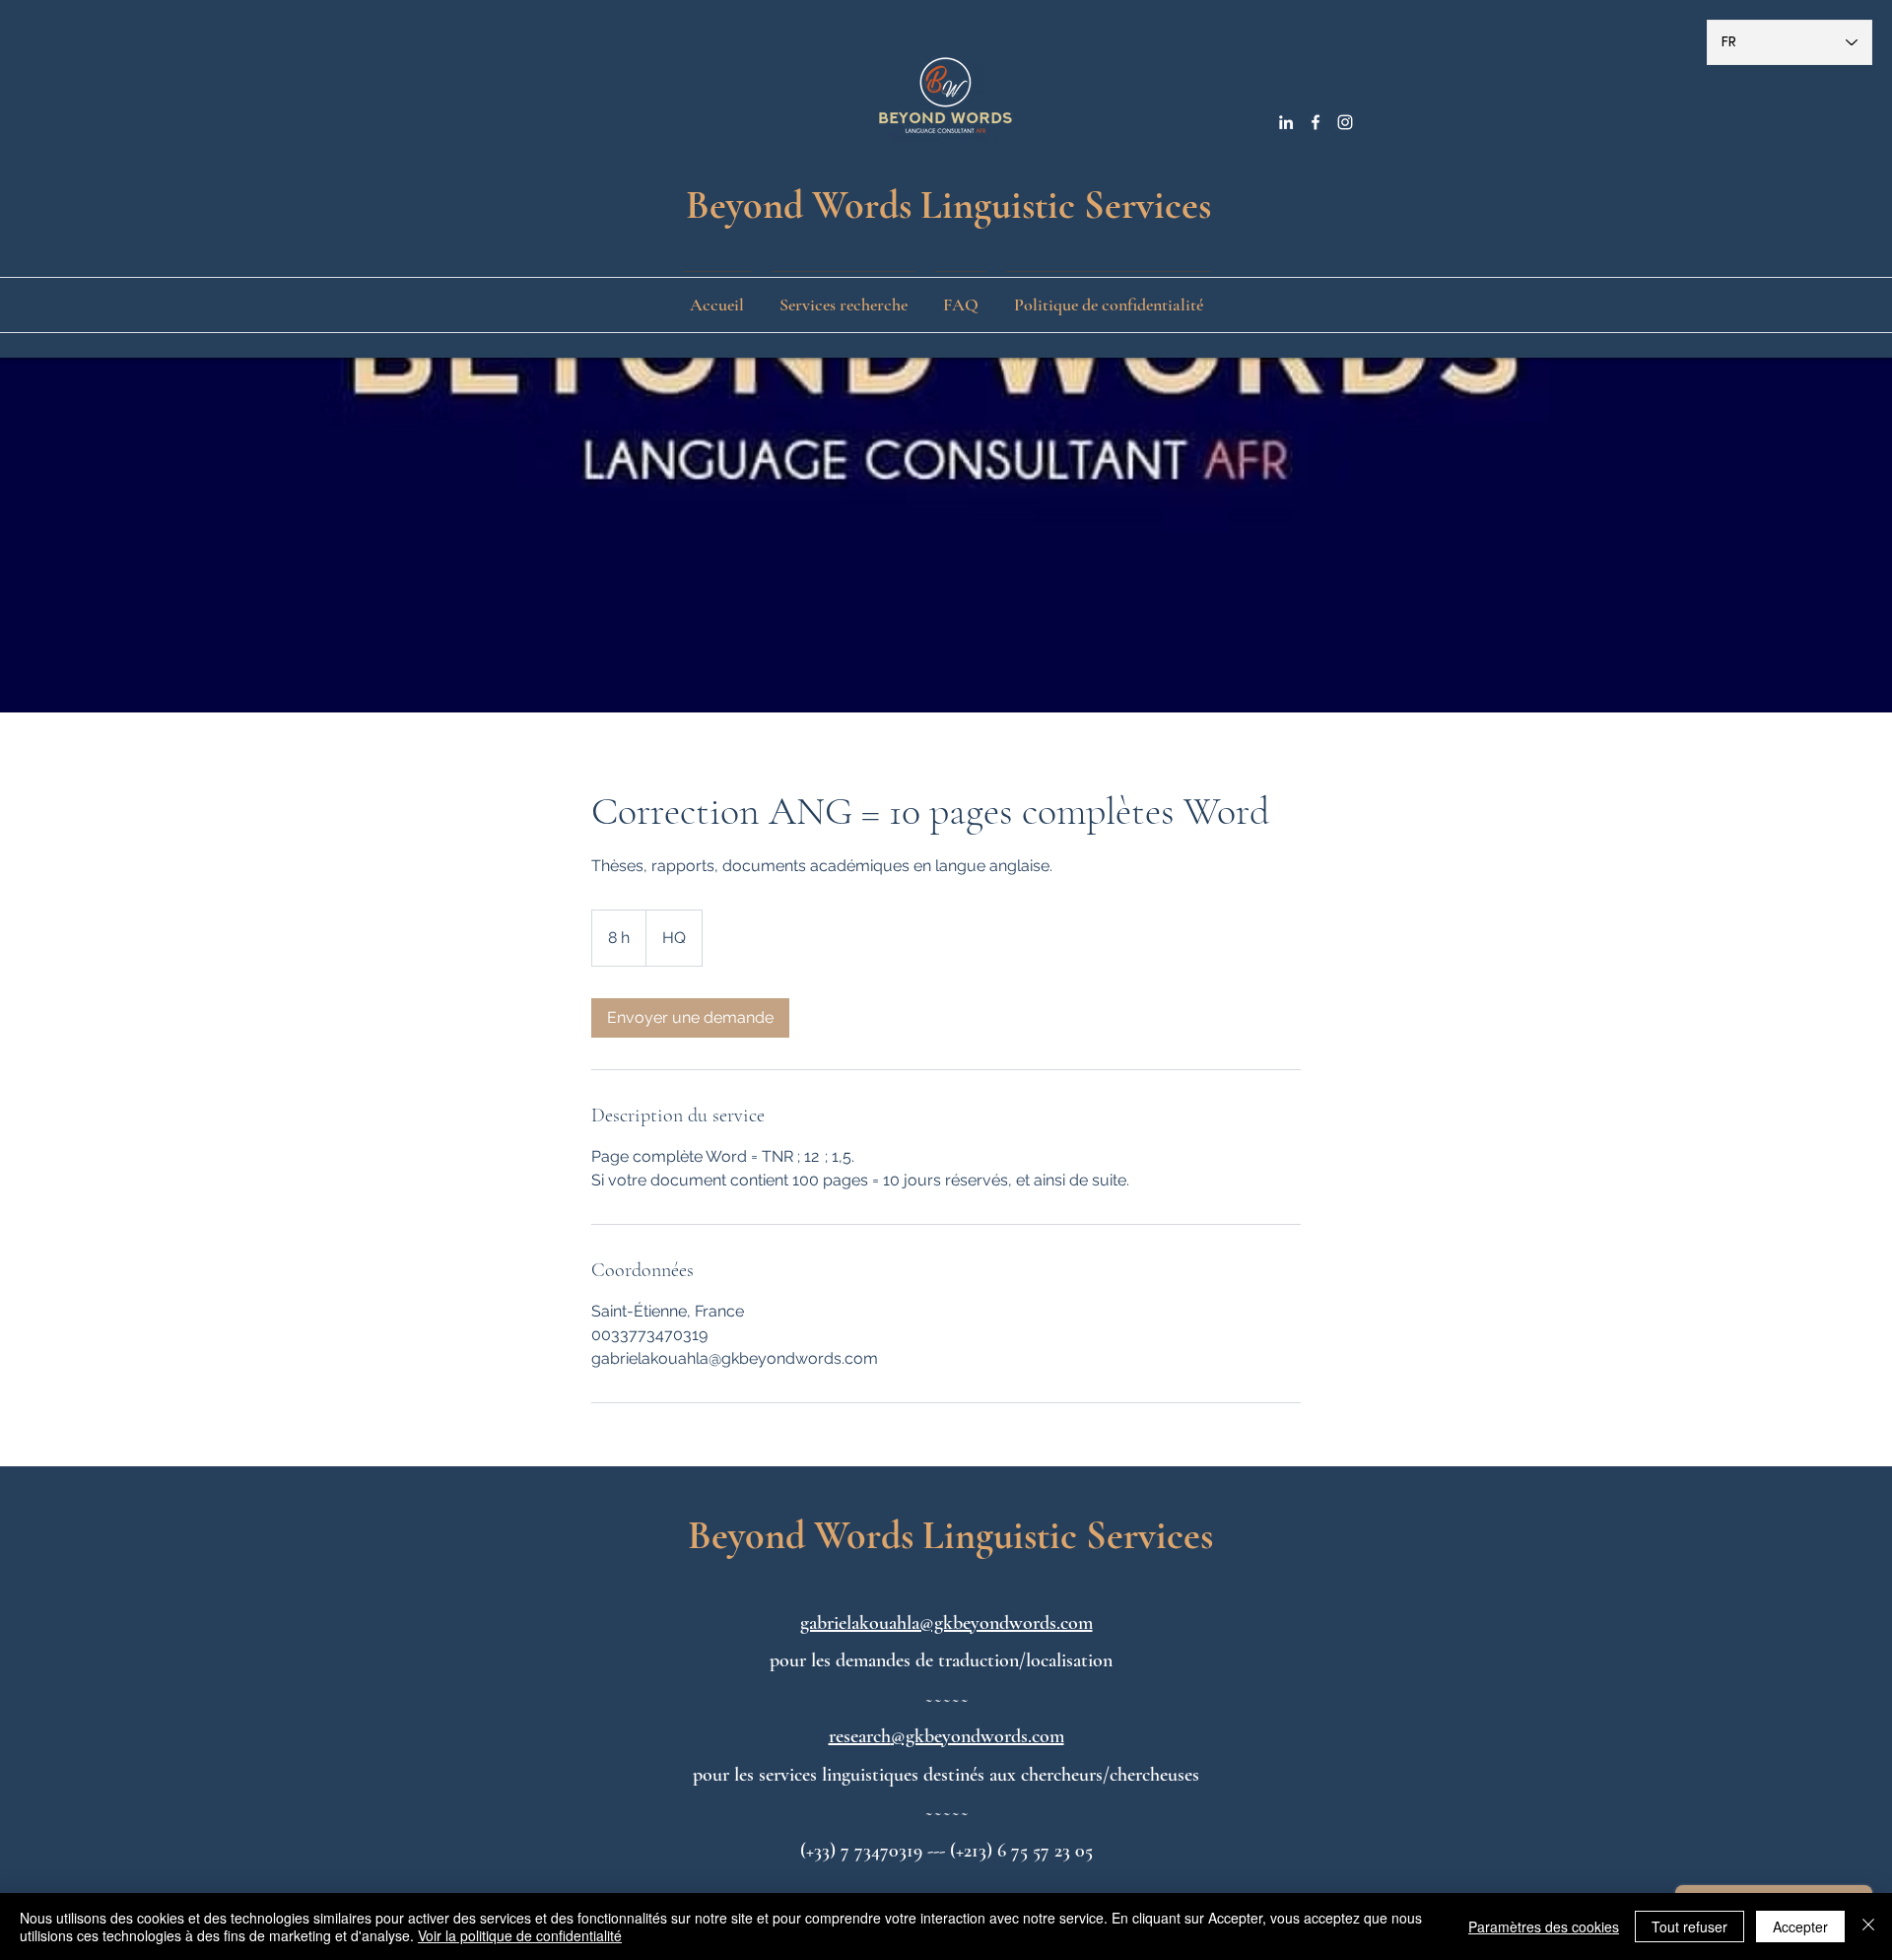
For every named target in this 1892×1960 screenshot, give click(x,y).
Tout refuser (1689, 1926)
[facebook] (1316, 122)
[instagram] (1345, 122)
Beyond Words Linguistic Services (948, 205)
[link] (690, 1018)
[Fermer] (1868, 1926)
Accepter (1800, 1926)
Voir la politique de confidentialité (520, 1935)
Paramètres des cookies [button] (1544, 1926)
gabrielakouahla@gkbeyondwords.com (946, 1623)
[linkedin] (1286, 122)
